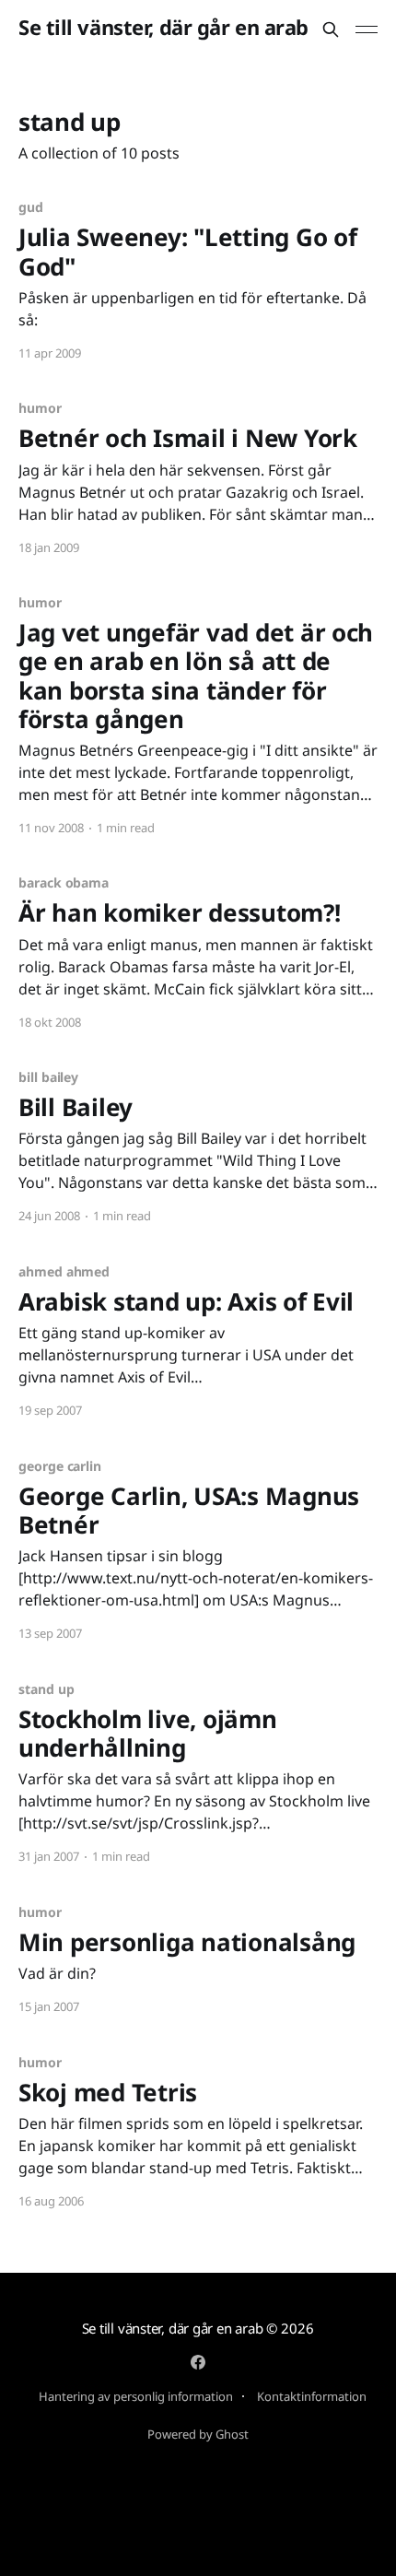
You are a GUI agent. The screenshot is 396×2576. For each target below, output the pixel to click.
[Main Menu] (367, 29)
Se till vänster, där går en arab (163, 27)
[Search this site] (331, 29)
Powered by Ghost (198, 2434)
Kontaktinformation (312, 2396)
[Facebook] (198, 2362)
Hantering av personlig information (136, 2396)
